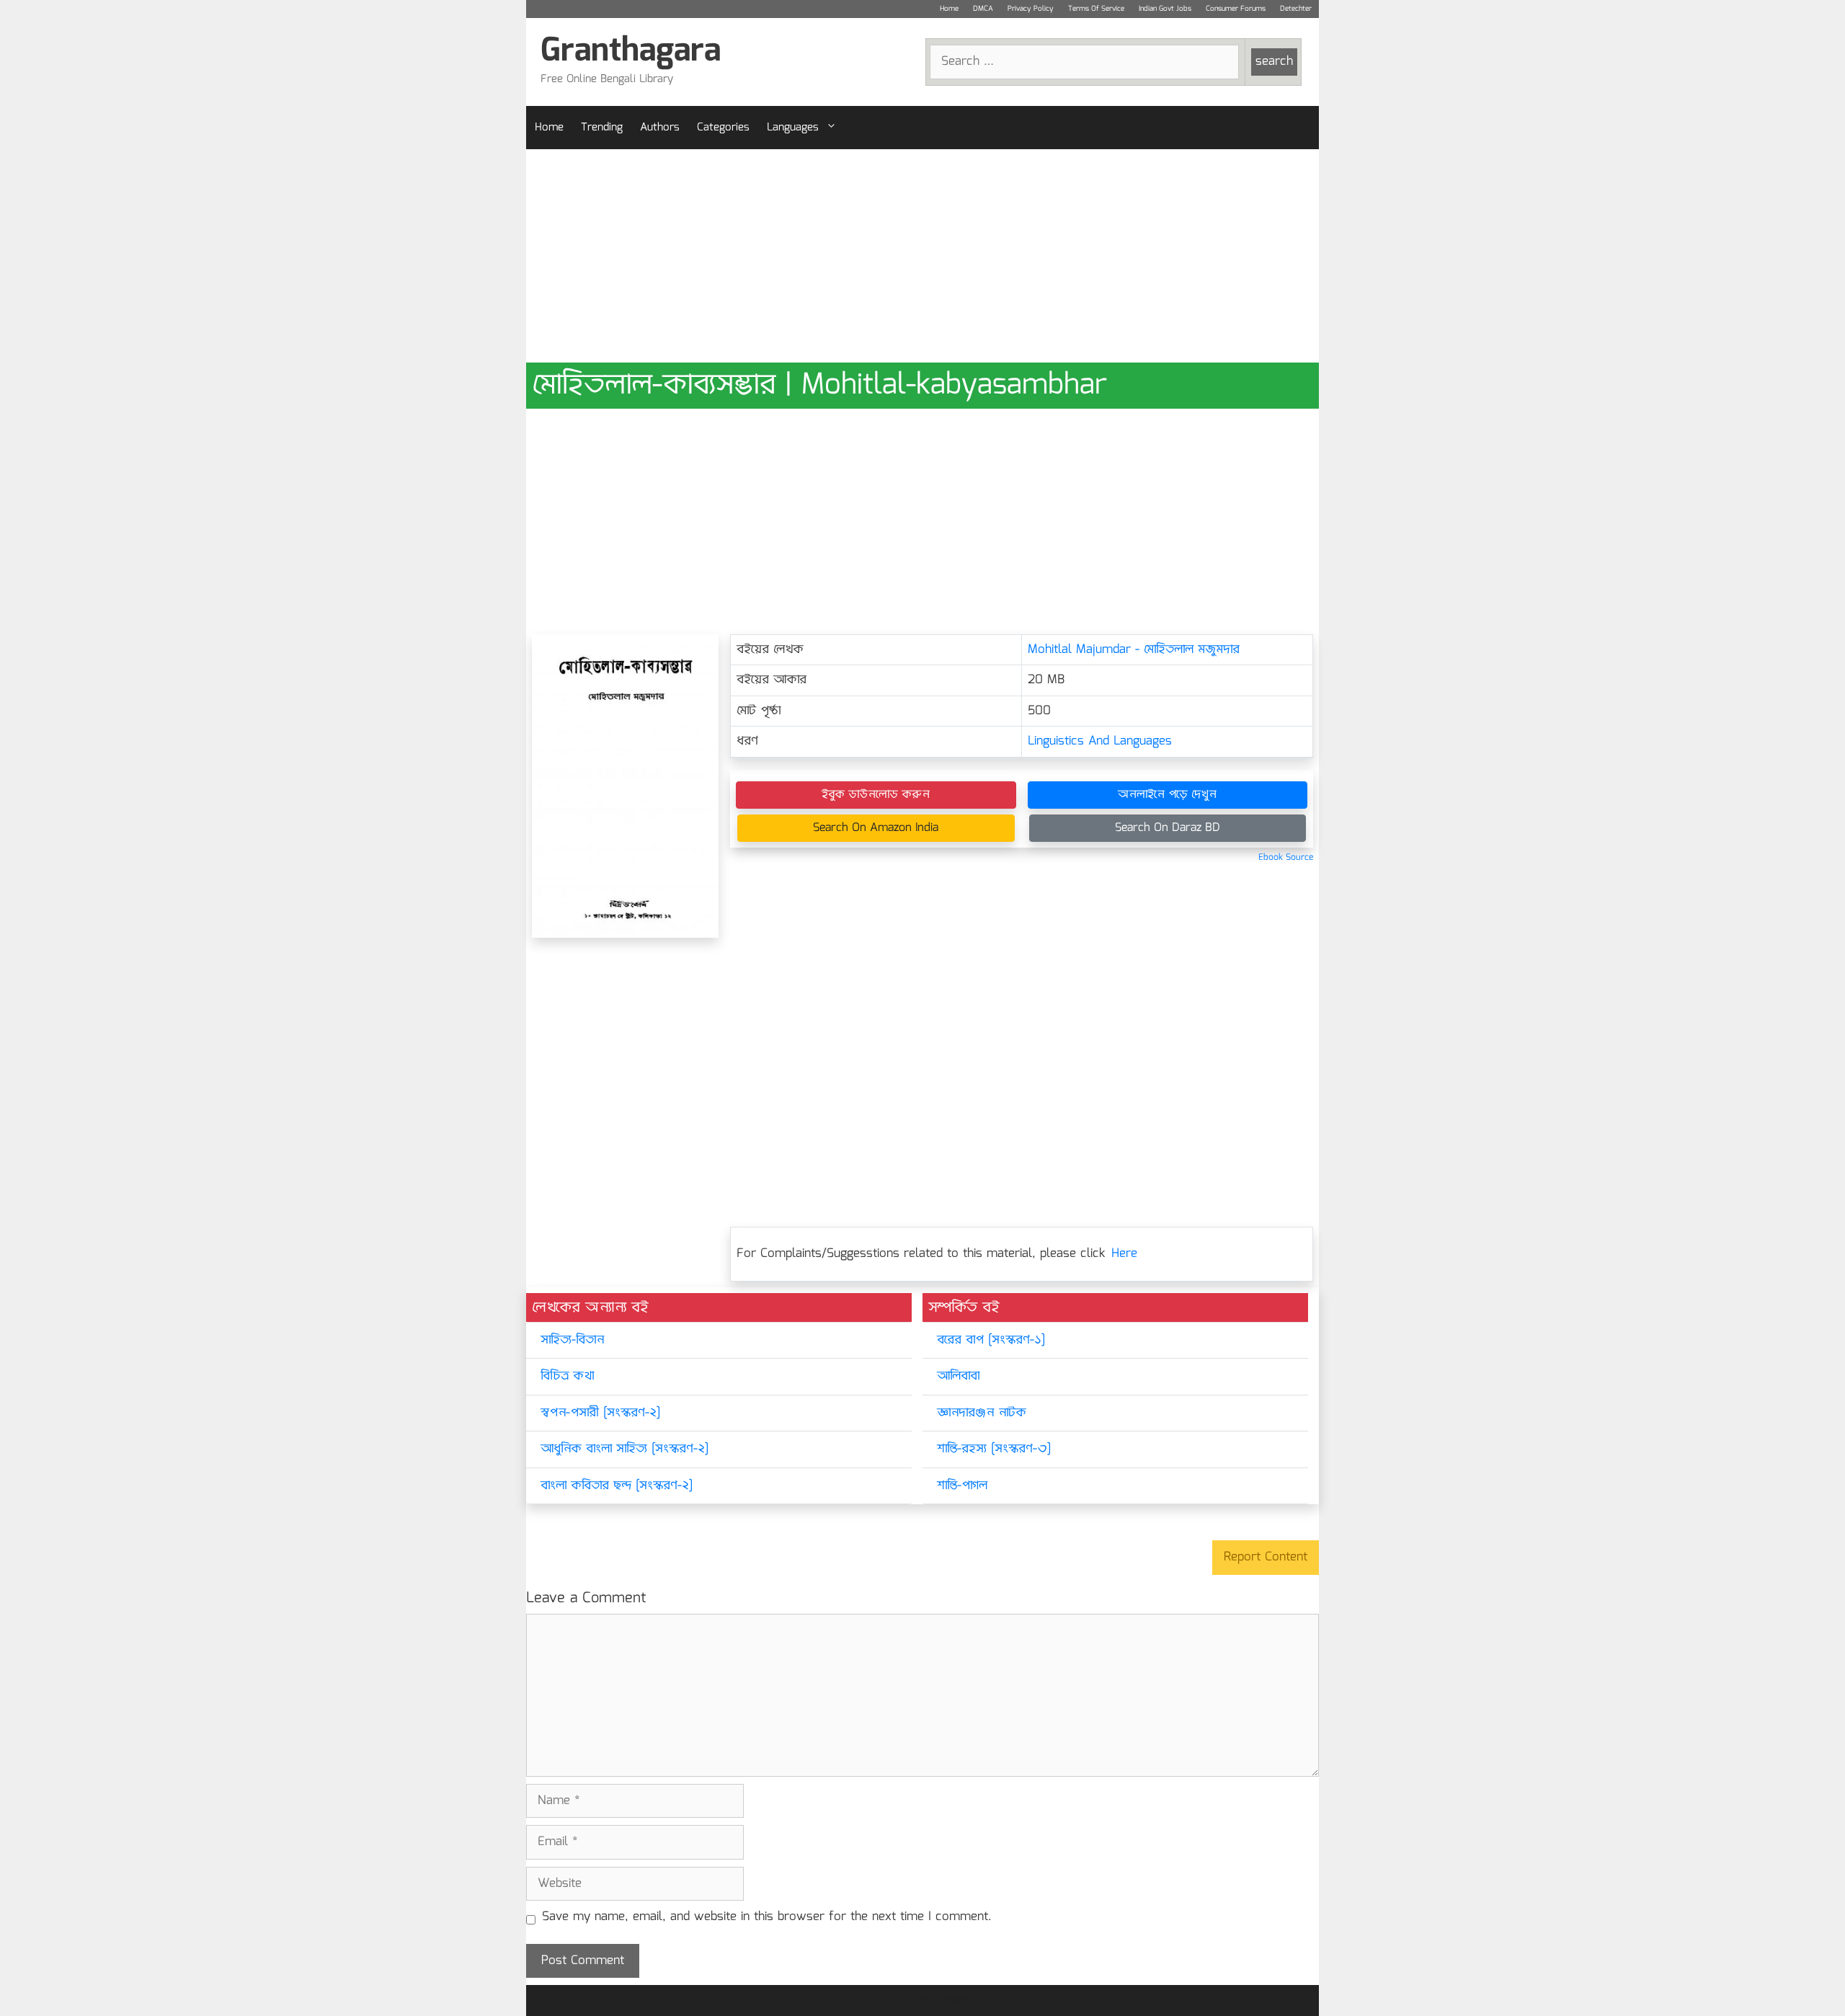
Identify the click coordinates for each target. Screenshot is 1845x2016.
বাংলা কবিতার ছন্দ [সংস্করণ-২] (617, 1486)
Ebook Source (1286, 857)
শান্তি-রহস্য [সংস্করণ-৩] (994, 1449)
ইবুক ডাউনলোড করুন (876, 795)
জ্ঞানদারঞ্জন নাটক (982, 1413)
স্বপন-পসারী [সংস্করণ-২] (600, 1413)
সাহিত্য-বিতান (572, 1340)
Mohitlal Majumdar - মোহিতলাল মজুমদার (1134, 650)
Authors (660, 128)
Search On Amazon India (876, 828)
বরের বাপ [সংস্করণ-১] (991, 1340)
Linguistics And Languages (1100, 741)
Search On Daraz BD (1168, 828)
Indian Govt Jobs (1165, 9)
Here (1124, 1254)
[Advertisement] (922, 256)
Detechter (1296, 9)
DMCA (983, 9)
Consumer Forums (1236, 9)
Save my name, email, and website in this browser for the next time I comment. (767, 1917)
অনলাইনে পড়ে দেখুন (1167, 795)
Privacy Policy (1031, 9)
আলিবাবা (958, 1376)
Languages (793, 128)
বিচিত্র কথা (567, 1376)
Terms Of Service (1096, 9)
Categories (723, 128)
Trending (602, 128)
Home (949, 9)
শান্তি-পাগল (962, 1486)
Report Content (1266, 1557)
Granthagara (631, 52)
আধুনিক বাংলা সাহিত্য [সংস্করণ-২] (624, 1449)
